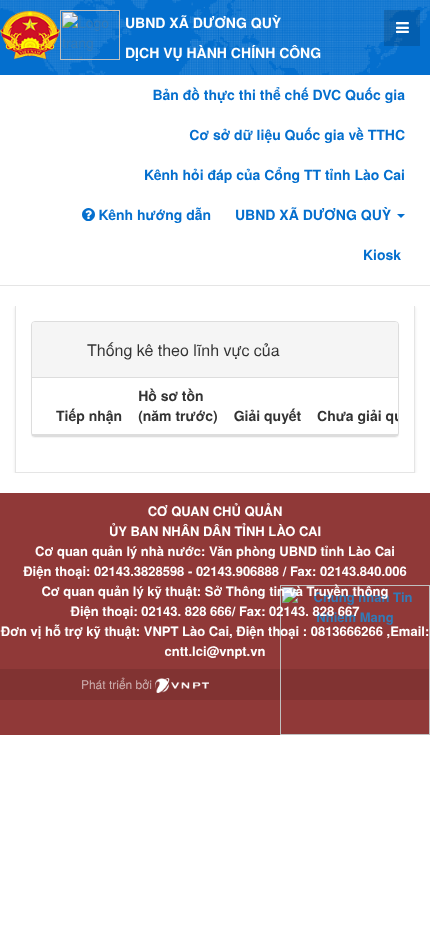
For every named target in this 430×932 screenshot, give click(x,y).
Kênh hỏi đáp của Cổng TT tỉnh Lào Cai (274, 175)
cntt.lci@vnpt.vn (215, 650)
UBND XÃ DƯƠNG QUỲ (315, 215)
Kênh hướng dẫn (153, 215)
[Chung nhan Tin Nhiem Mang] (355, 658)
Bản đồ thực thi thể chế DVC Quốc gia (278, 95)
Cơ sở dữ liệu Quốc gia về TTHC (297, 135)
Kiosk (382, 255)
